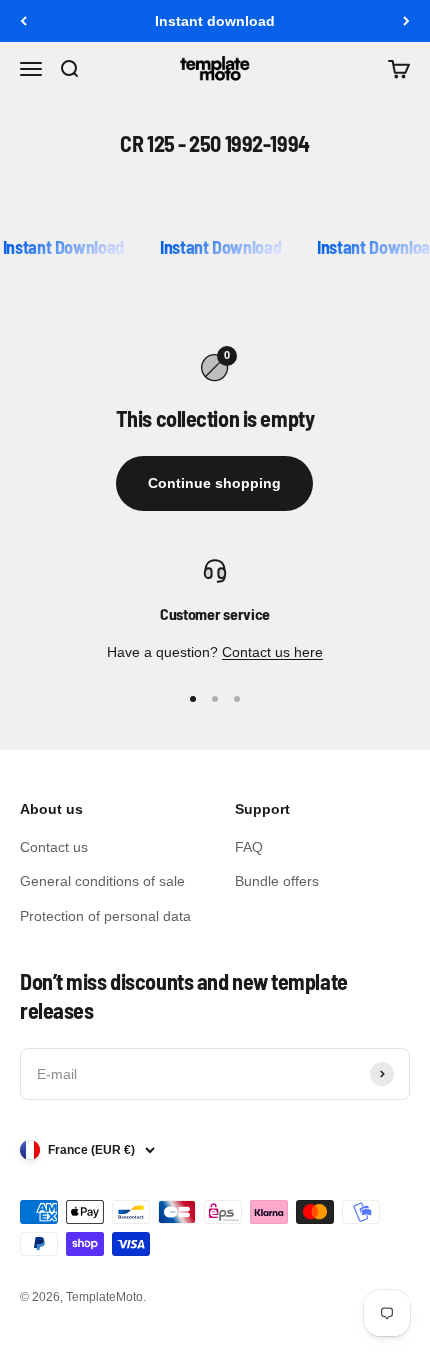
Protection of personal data (105, 916)
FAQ (249, 847)
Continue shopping (214, 483)
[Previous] (23, 21)
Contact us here (272, 652)
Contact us (54, 847)
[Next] (406, 21)
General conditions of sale (102, 881)
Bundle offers (277, 881)
